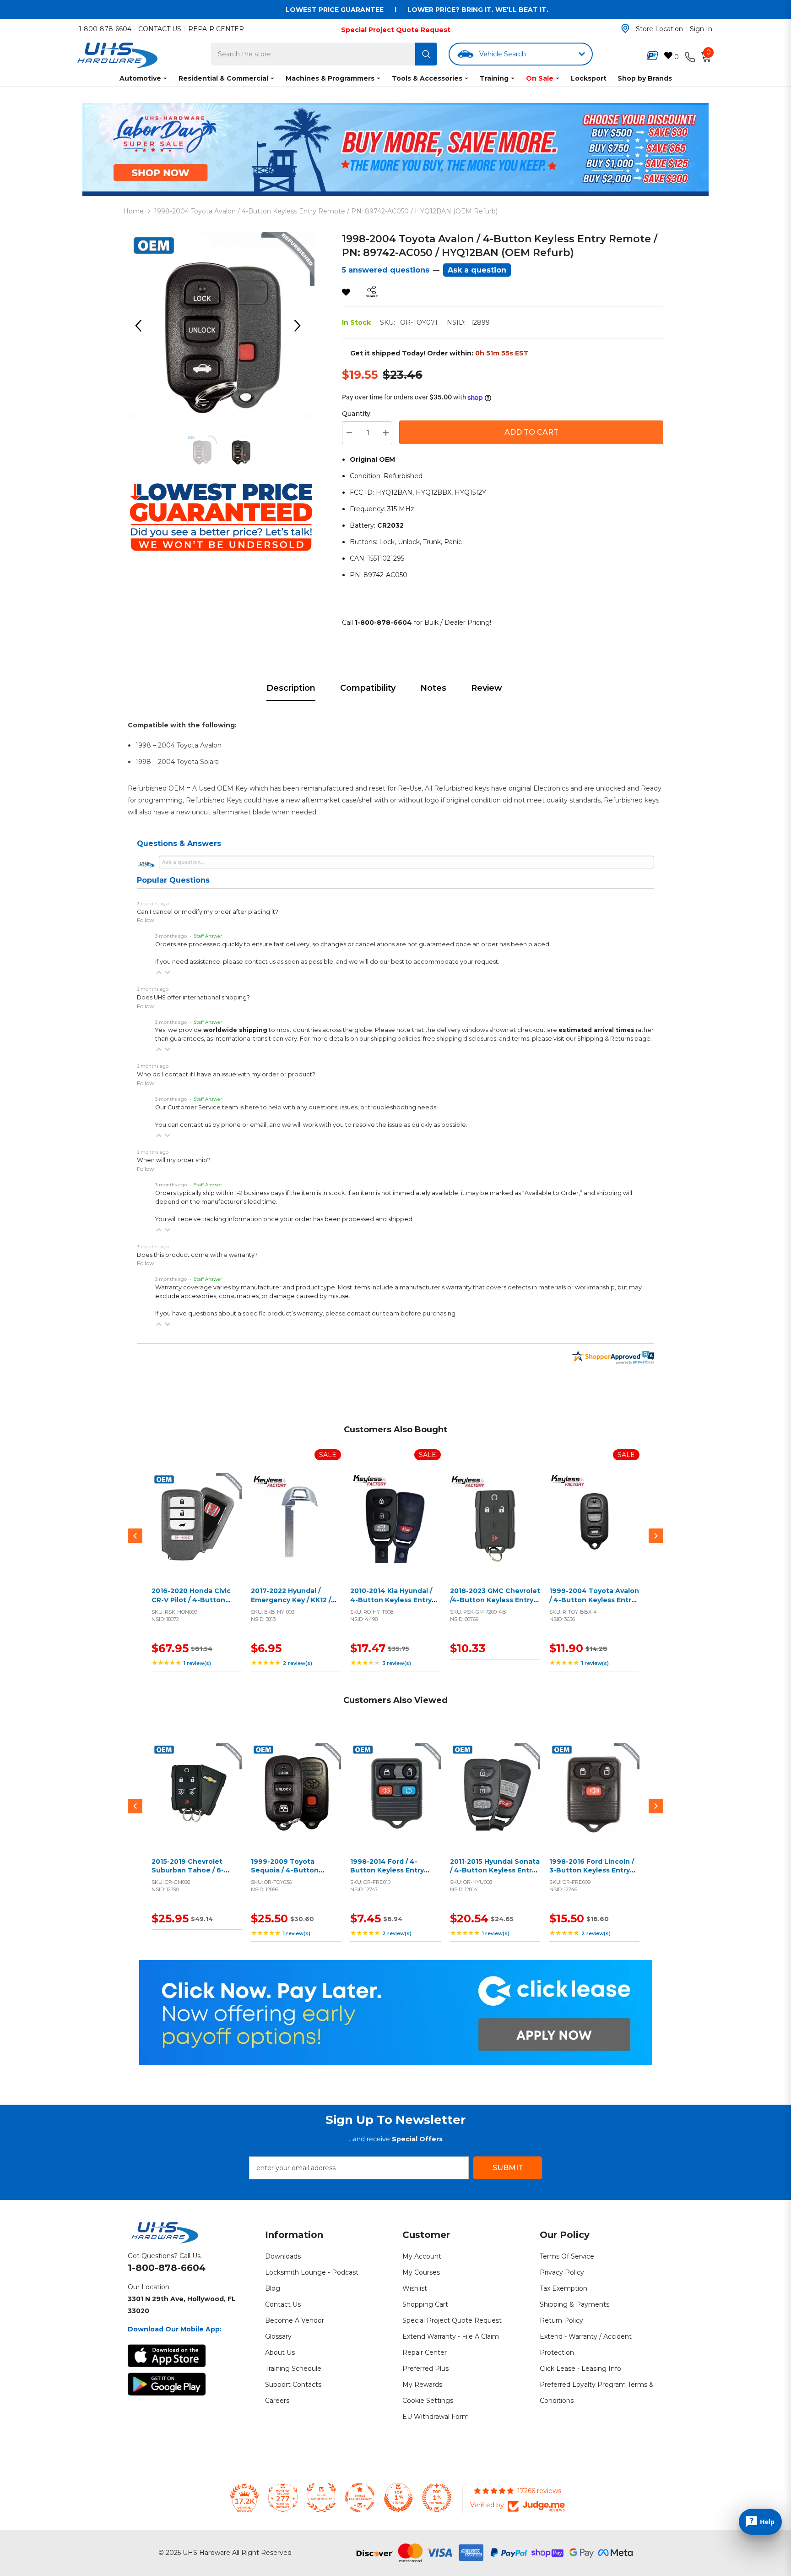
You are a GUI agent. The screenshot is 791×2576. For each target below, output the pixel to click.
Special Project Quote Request (396, 30)
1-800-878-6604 (105, 29)
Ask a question (477, 270)
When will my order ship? (174, 1160)
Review (487, 688)
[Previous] (141, 326)
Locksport (589, 78)
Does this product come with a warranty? (197, 1255)
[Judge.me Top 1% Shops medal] (398, 2498)
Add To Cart (531, 432)
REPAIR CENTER (216, 29)
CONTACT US (160, 29)
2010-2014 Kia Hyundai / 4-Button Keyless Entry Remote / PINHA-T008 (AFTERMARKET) (391, 1604)
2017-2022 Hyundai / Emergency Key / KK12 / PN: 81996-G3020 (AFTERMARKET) (291, 1604)
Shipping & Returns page (614, 1039)
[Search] (426, 54)
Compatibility (368, 688)
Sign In (701, 29)
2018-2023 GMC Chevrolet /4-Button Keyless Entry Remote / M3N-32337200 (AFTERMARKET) (495, 1604)
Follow (146, 920)
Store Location (659, 29)
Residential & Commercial (223, 78)
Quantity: (357, 414)
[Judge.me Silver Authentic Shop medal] (321, 2498)
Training (494, 78)
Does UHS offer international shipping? (193, 997)
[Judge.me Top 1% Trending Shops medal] (437, 2498)
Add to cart (195, 1529)
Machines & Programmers (330, 78)
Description (291, 688)
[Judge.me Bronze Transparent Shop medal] (360, 2498)
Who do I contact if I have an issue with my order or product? (226, 1074)
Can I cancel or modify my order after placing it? (208, 912)
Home (133, 211)
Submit (508, 2168)
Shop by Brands (645, 78)
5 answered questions (386, 270)
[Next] (301, 326)
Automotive (140, 78)
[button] (159, 972)
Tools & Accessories (427, 78)
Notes (433, 688)
